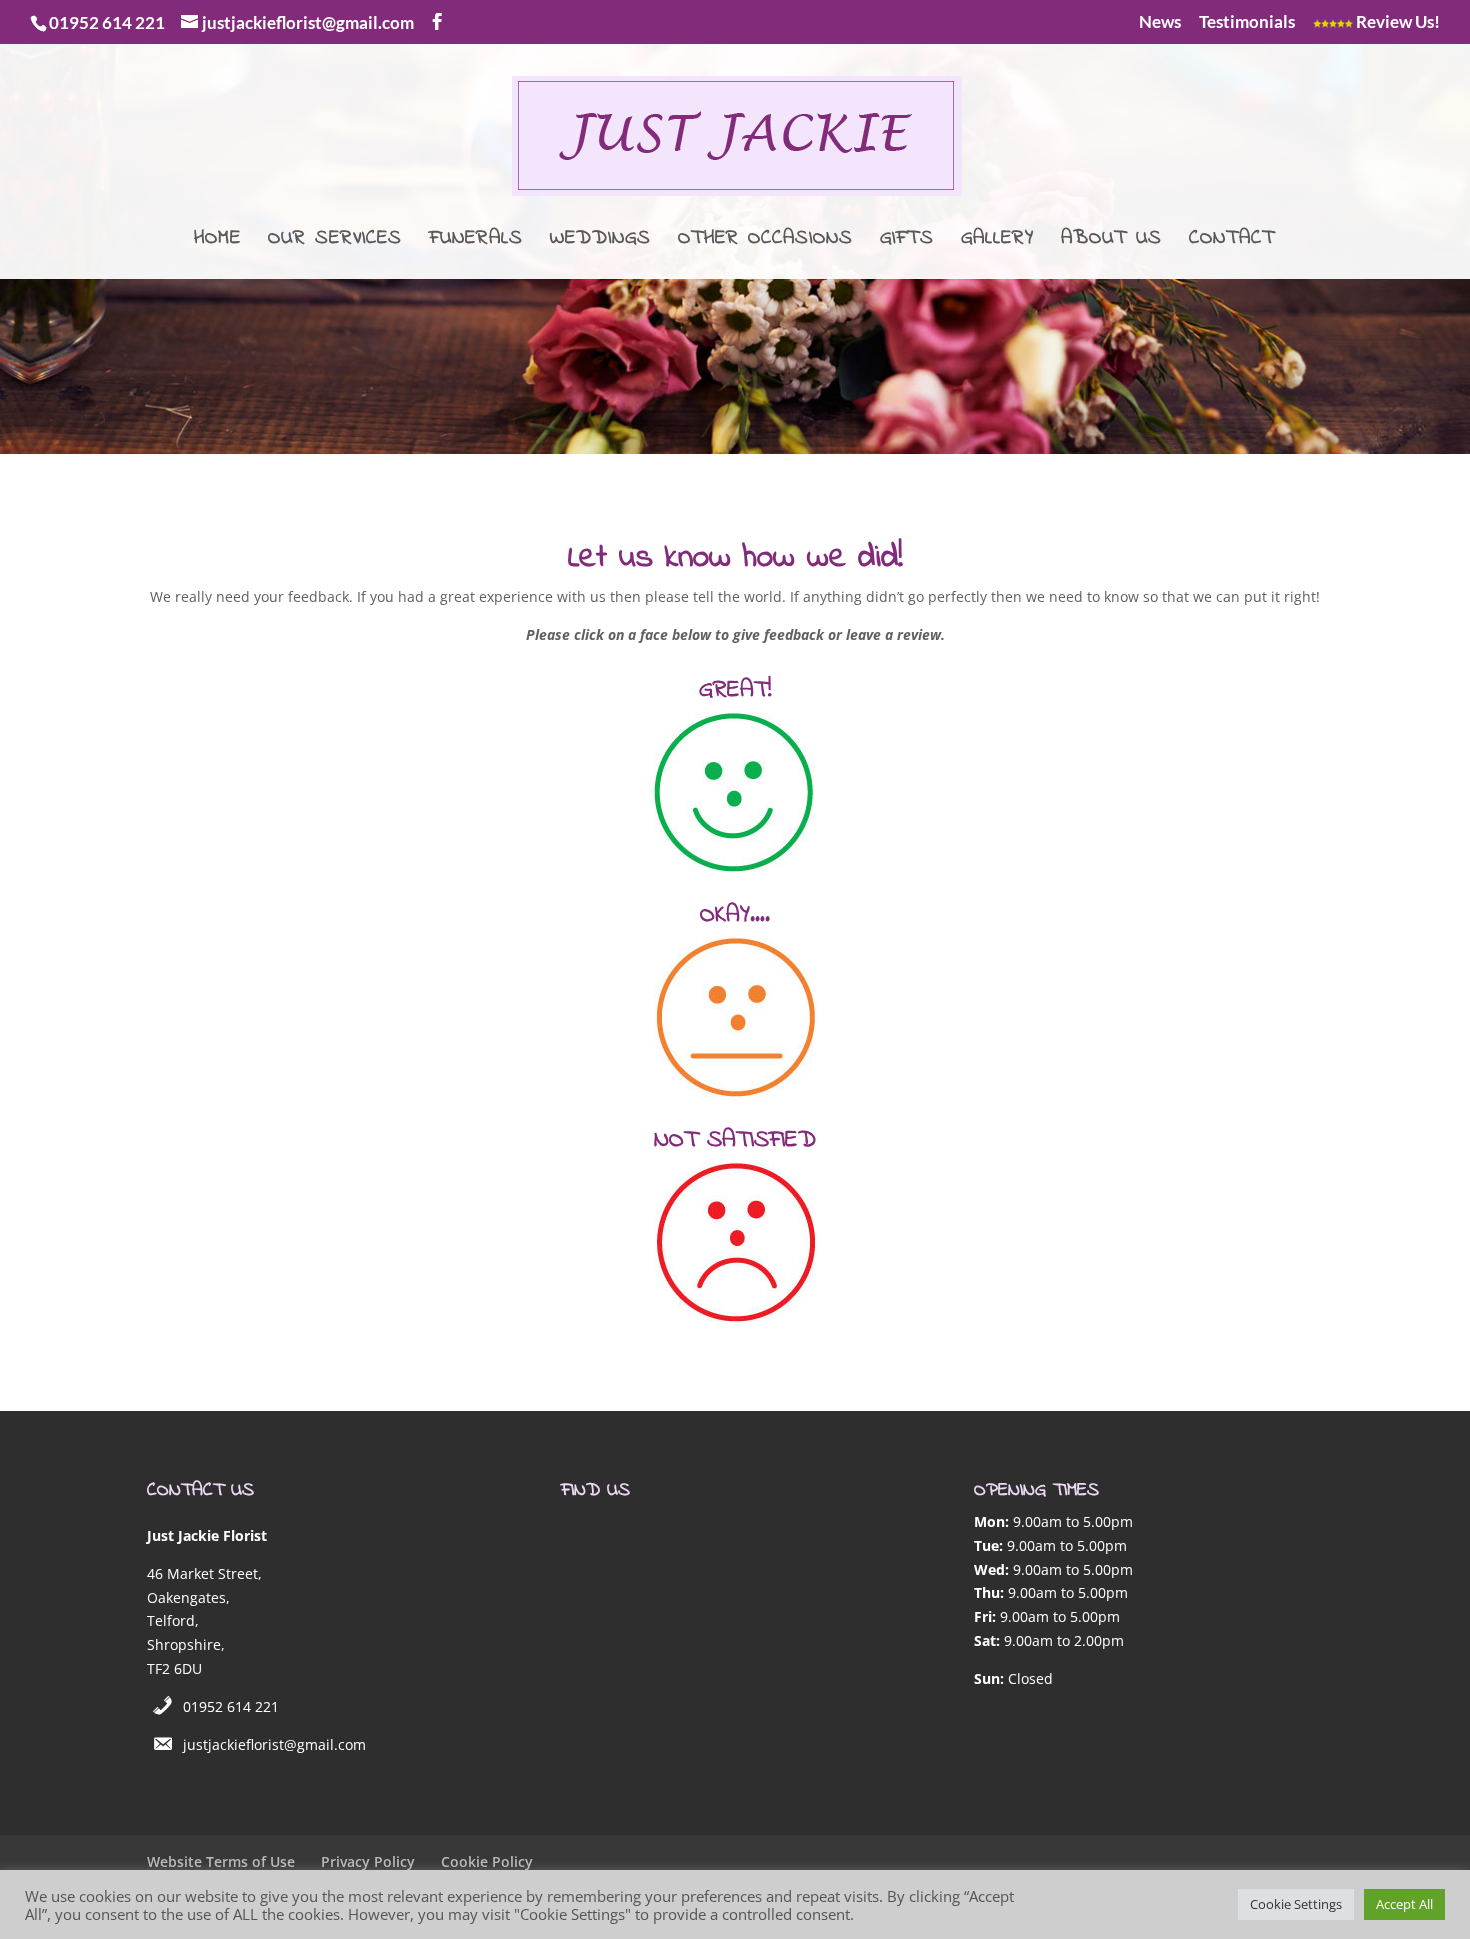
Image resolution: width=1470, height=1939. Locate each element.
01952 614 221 (231, 1706)
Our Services (335, 242)
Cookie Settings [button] (1296, 1904)
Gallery (997, 242)
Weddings (600, 242)
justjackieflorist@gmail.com (274, 1744)
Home (217, 242)
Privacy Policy (368, 1861)
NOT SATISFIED (735, 1140)
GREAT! (735, 690)
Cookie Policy (487, 1861)
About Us (1111, 242)
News (1160, 22)
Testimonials (1247, 22)
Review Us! (1396, 22)
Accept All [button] (1404, 1904)
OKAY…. (735, 915)
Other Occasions (765, 242)
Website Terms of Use (221, 1861)
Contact (1232, 242)
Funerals (476, 242)
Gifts (907, 242)
